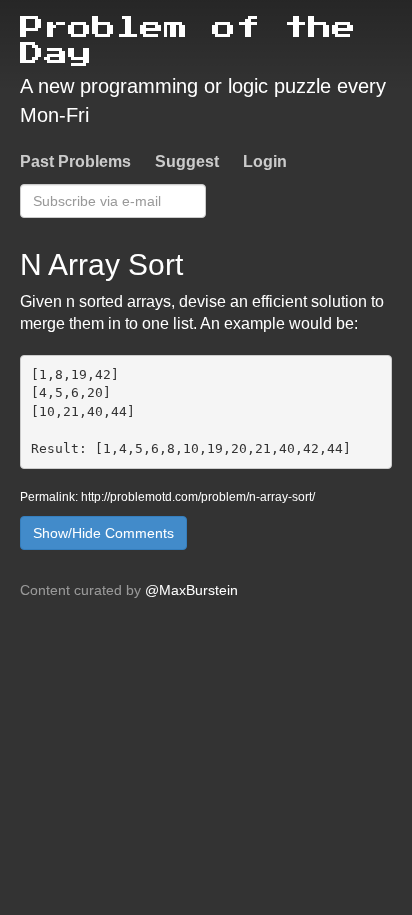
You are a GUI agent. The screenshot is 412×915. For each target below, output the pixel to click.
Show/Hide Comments (103, 533)
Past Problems (75, 161)
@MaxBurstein (191, 590)
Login (265, 161)
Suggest (187, 161)
